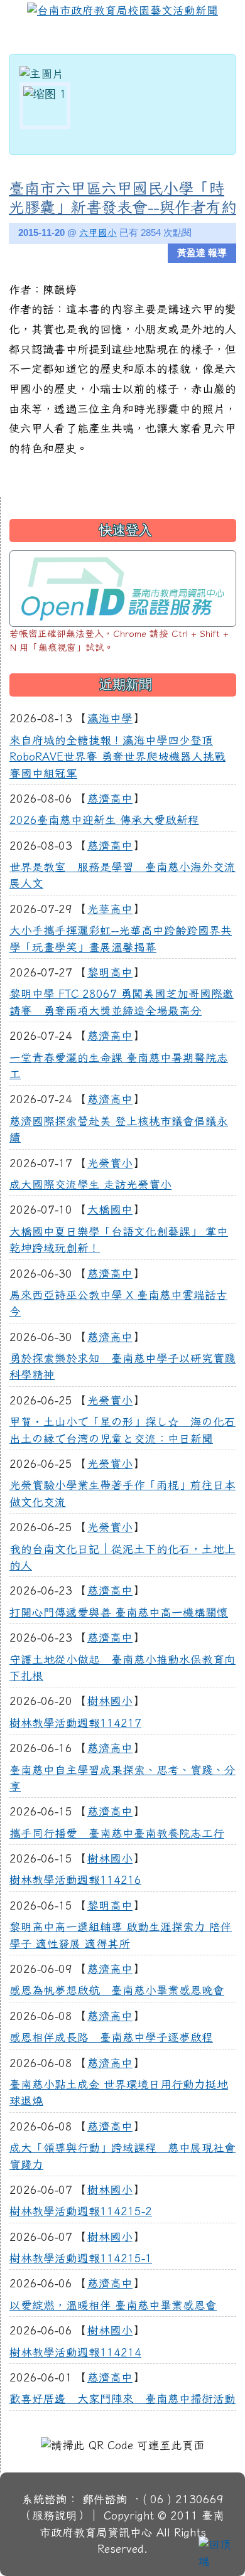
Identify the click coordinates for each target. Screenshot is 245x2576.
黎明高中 (110, 972)
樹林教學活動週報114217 (75, 1723)
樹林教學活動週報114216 (75, 1880)
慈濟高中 (110, 799)
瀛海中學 (110, 718)
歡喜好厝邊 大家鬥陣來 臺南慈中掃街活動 (122, 2399)
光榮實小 (110, 1163)
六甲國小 (98, 232)
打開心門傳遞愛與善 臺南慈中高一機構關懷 (119, 1612)
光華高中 (110, 909)
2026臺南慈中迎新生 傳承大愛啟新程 (104, 820)
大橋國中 (110, 1210)
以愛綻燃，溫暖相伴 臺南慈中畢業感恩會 (113, 2305)
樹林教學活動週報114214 (75, 2352)
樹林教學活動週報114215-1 (81, 2258)
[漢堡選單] (223, 38)
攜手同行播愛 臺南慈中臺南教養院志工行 (117, 1833)
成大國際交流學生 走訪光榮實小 (90, 1184)
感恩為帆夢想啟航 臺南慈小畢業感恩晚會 (117, 1990)
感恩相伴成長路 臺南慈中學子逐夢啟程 (111, 2037)
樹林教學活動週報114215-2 (81, 2211)
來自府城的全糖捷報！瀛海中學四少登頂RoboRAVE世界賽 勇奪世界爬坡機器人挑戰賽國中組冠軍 (117, 757)
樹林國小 (110, 1701)
